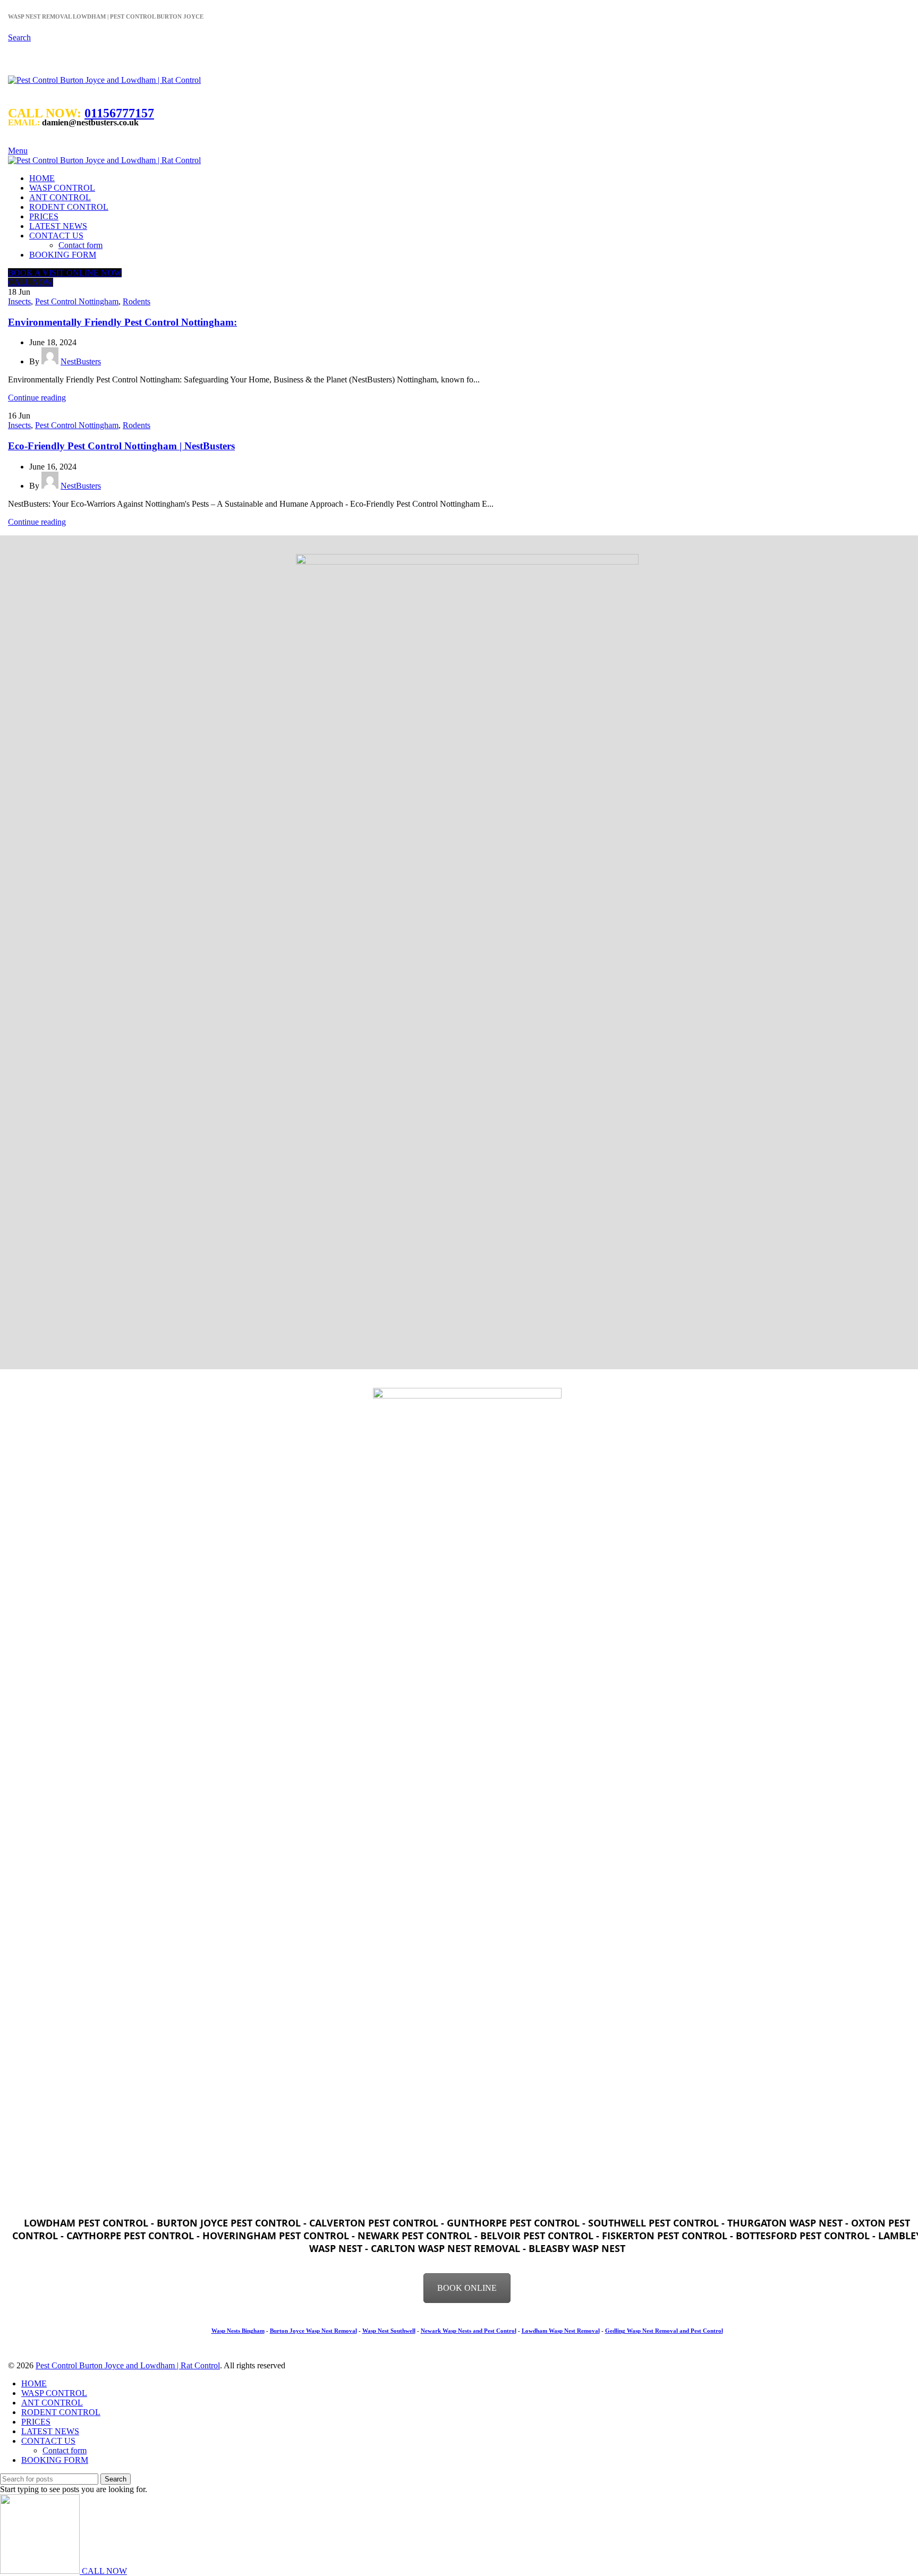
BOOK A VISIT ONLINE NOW (65, 273)
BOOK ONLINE (467, 2288)
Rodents (137, 301)
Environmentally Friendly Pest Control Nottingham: (122, 322)
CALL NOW (31, 282)
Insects (19, 301)
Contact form (80, 245)
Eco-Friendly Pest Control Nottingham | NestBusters (121, 446)
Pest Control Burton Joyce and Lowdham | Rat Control (128, 2365)
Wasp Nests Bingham (238, 2331)
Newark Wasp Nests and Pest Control (469, 2331)
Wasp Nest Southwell (389, 2331)
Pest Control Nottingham (77, 301)
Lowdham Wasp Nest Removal (561, 2331)
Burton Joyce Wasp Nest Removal (313, 2331)
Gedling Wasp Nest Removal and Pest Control (664, 2331)
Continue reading (37, 398)
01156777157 (119, 113)
